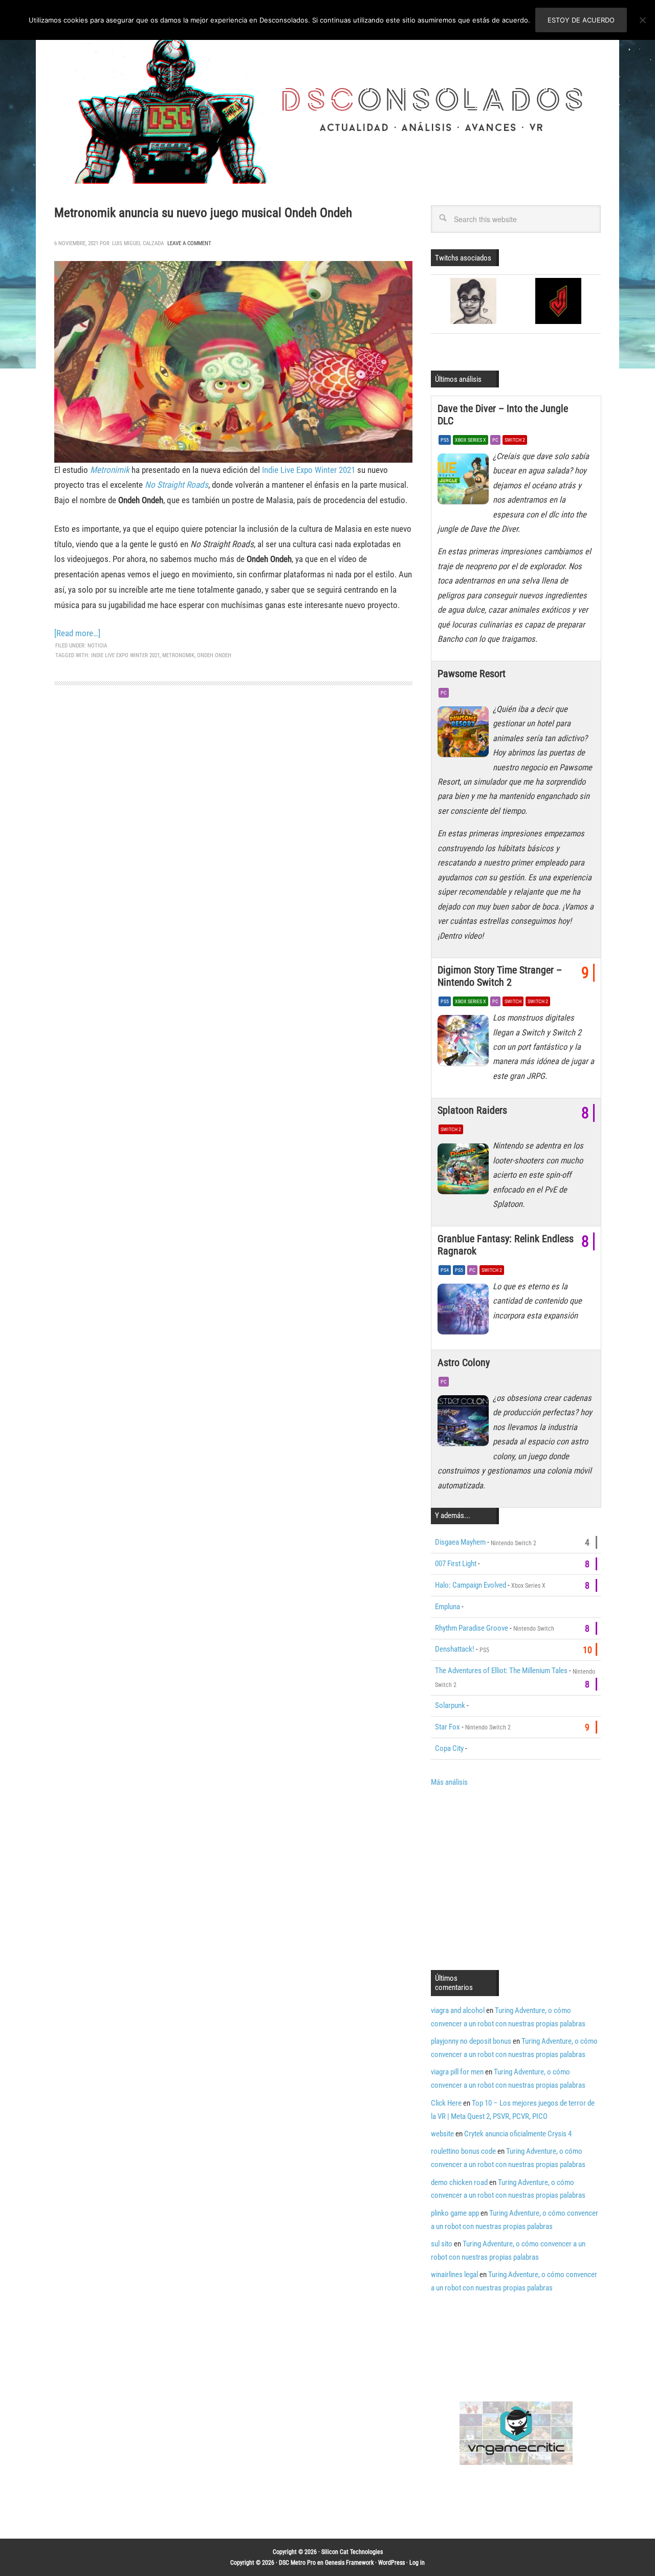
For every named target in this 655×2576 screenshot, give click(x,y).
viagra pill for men (457, 2072)
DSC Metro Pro (297, 2563)
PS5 (445, 440)
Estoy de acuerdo (581, 20)
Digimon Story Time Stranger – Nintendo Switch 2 (500, 976)
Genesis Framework (349, 2563)
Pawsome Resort (472, 674)
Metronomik (178, 655)
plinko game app (455, 2213)
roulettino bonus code (463, 2151)
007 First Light (456, 1564)
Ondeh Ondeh (214, 655)
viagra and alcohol (458, 2010)
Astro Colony (464, 1362)
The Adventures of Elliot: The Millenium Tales (501, 1671)
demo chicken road (459, 2182)
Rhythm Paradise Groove (472, 1628)
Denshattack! (455, 1649)
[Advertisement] (517, 1877)
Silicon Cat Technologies (352, 2552)
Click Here (446, 2103)
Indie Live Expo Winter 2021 (310, 470)
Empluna (447, 1607)
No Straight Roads (177, 485)
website (442, 2134)
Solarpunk (450, 1705)
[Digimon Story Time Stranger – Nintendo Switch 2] (465, 1043)
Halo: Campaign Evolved (471, 1585)
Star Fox (447, 1727)
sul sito (442, 2244)
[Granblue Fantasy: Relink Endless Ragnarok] (465, 1312)
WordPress (391, 2563)
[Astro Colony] (465, 1423)
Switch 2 (515, 440)
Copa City (449, 1748)
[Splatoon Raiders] (465, 1171)
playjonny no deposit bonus (471, 2041)
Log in (417, 2563)
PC (495, 440)
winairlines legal (454, 2275)
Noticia (97, 646)
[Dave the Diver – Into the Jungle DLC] (465, 482)
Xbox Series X (471, 440)
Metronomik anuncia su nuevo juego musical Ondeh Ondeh (203, 213)
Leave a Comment (189, 243)
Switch (513, 1001)
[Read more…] (77, 633)
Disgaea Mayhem (460, 1542)
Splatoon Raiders (472, 1110)
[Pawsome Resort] (465, 734)
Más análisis (449, 1782)
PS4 (445, 1270)
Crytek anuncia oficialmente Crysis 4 (518, 2134)
